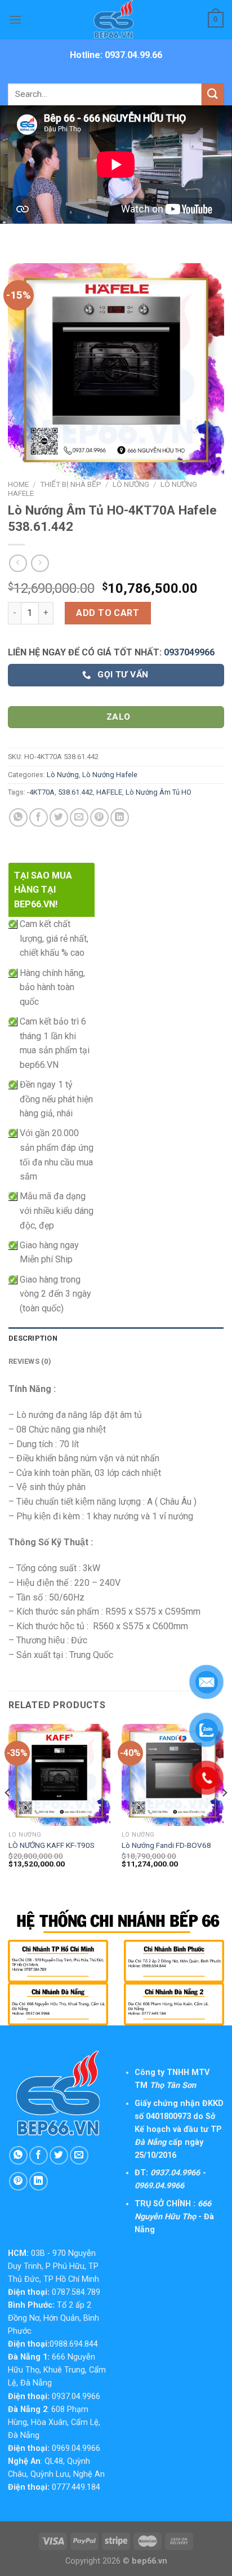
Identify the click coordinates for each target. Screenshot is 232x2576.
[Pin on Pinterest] (99, 817)
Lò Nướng (131, 484)
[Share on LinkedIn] (120, 817)
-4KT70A (41, 792)
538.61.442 (75, 792)
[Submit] (213, 94)
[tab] (116, 1338)
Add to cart (108, 613)
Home (18, 484)
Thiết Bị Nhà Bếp (71, 484)
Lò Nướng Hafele (110, 775)
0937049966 (189, 652)
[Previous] (8, 1815)
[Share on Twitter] (59, 817)
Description (33, 1338)
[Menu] (15, 19)
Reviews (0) (30, 1361)
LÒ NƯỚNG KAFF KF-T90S (52, 1845)
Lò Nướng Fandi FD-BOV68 (166, 1845)
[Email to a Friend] (79, 817)
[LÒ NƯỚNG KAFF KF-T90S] (59, 1775)
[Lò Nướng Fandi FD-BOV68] (173, 1775)
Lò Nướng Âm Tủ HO (159, 792)
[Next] (224, 1815)
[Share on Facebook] (39, 817)
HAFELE (109, 792)
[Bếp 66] (116, 20)
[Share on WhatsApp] (18, 817)
